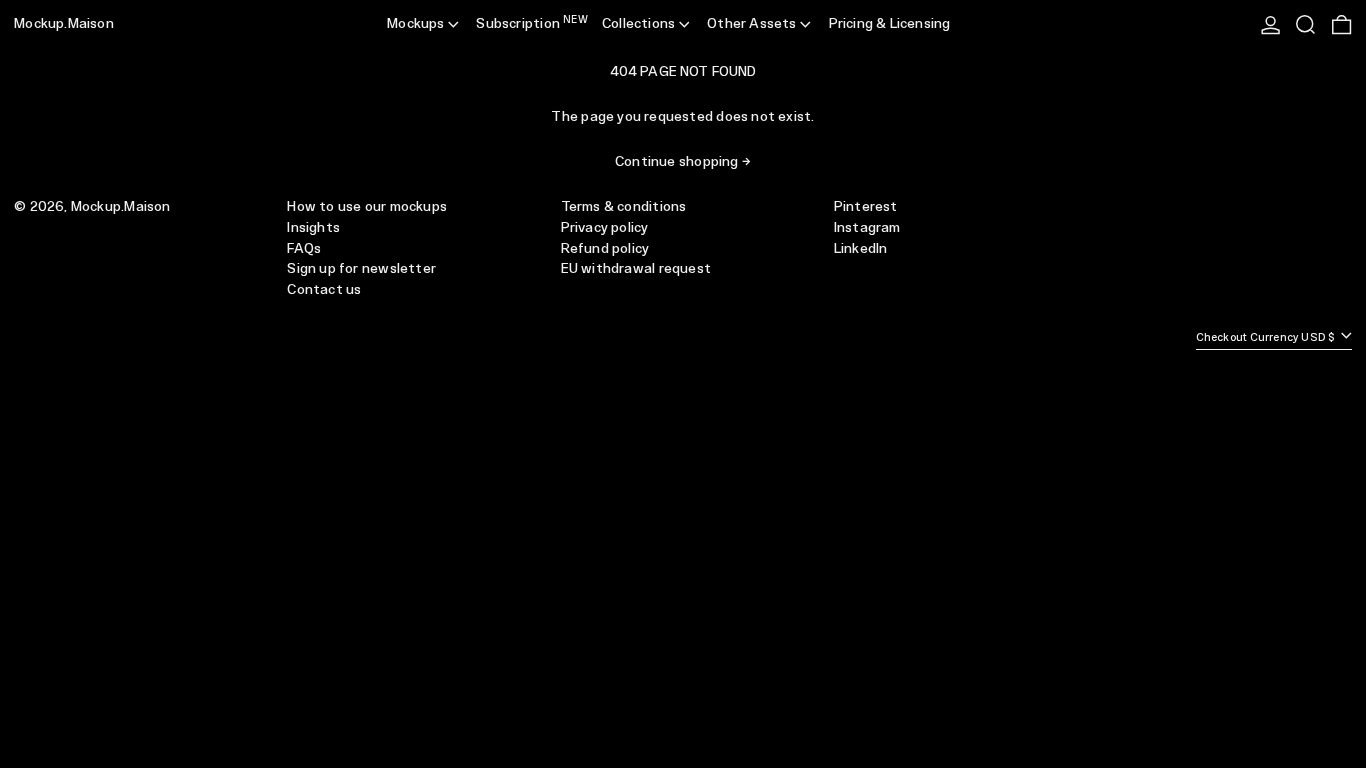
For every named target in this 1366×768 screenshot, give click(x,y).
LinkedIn (861, 249)
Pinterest (866, 207)
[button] (1305, 25)
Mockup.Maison (64, 24)
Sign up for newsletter (361, 269)
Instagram (867, 228)
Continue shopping (677, 162)
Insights (313, 228)
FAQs (304, 249)
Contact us (324, 290)
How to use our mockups (367, 207)
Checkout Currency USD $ (1267, 338)
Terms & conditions (624, 207)
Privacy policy (605, 228)
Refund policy (605, 249)
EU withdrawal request (636, 269)
